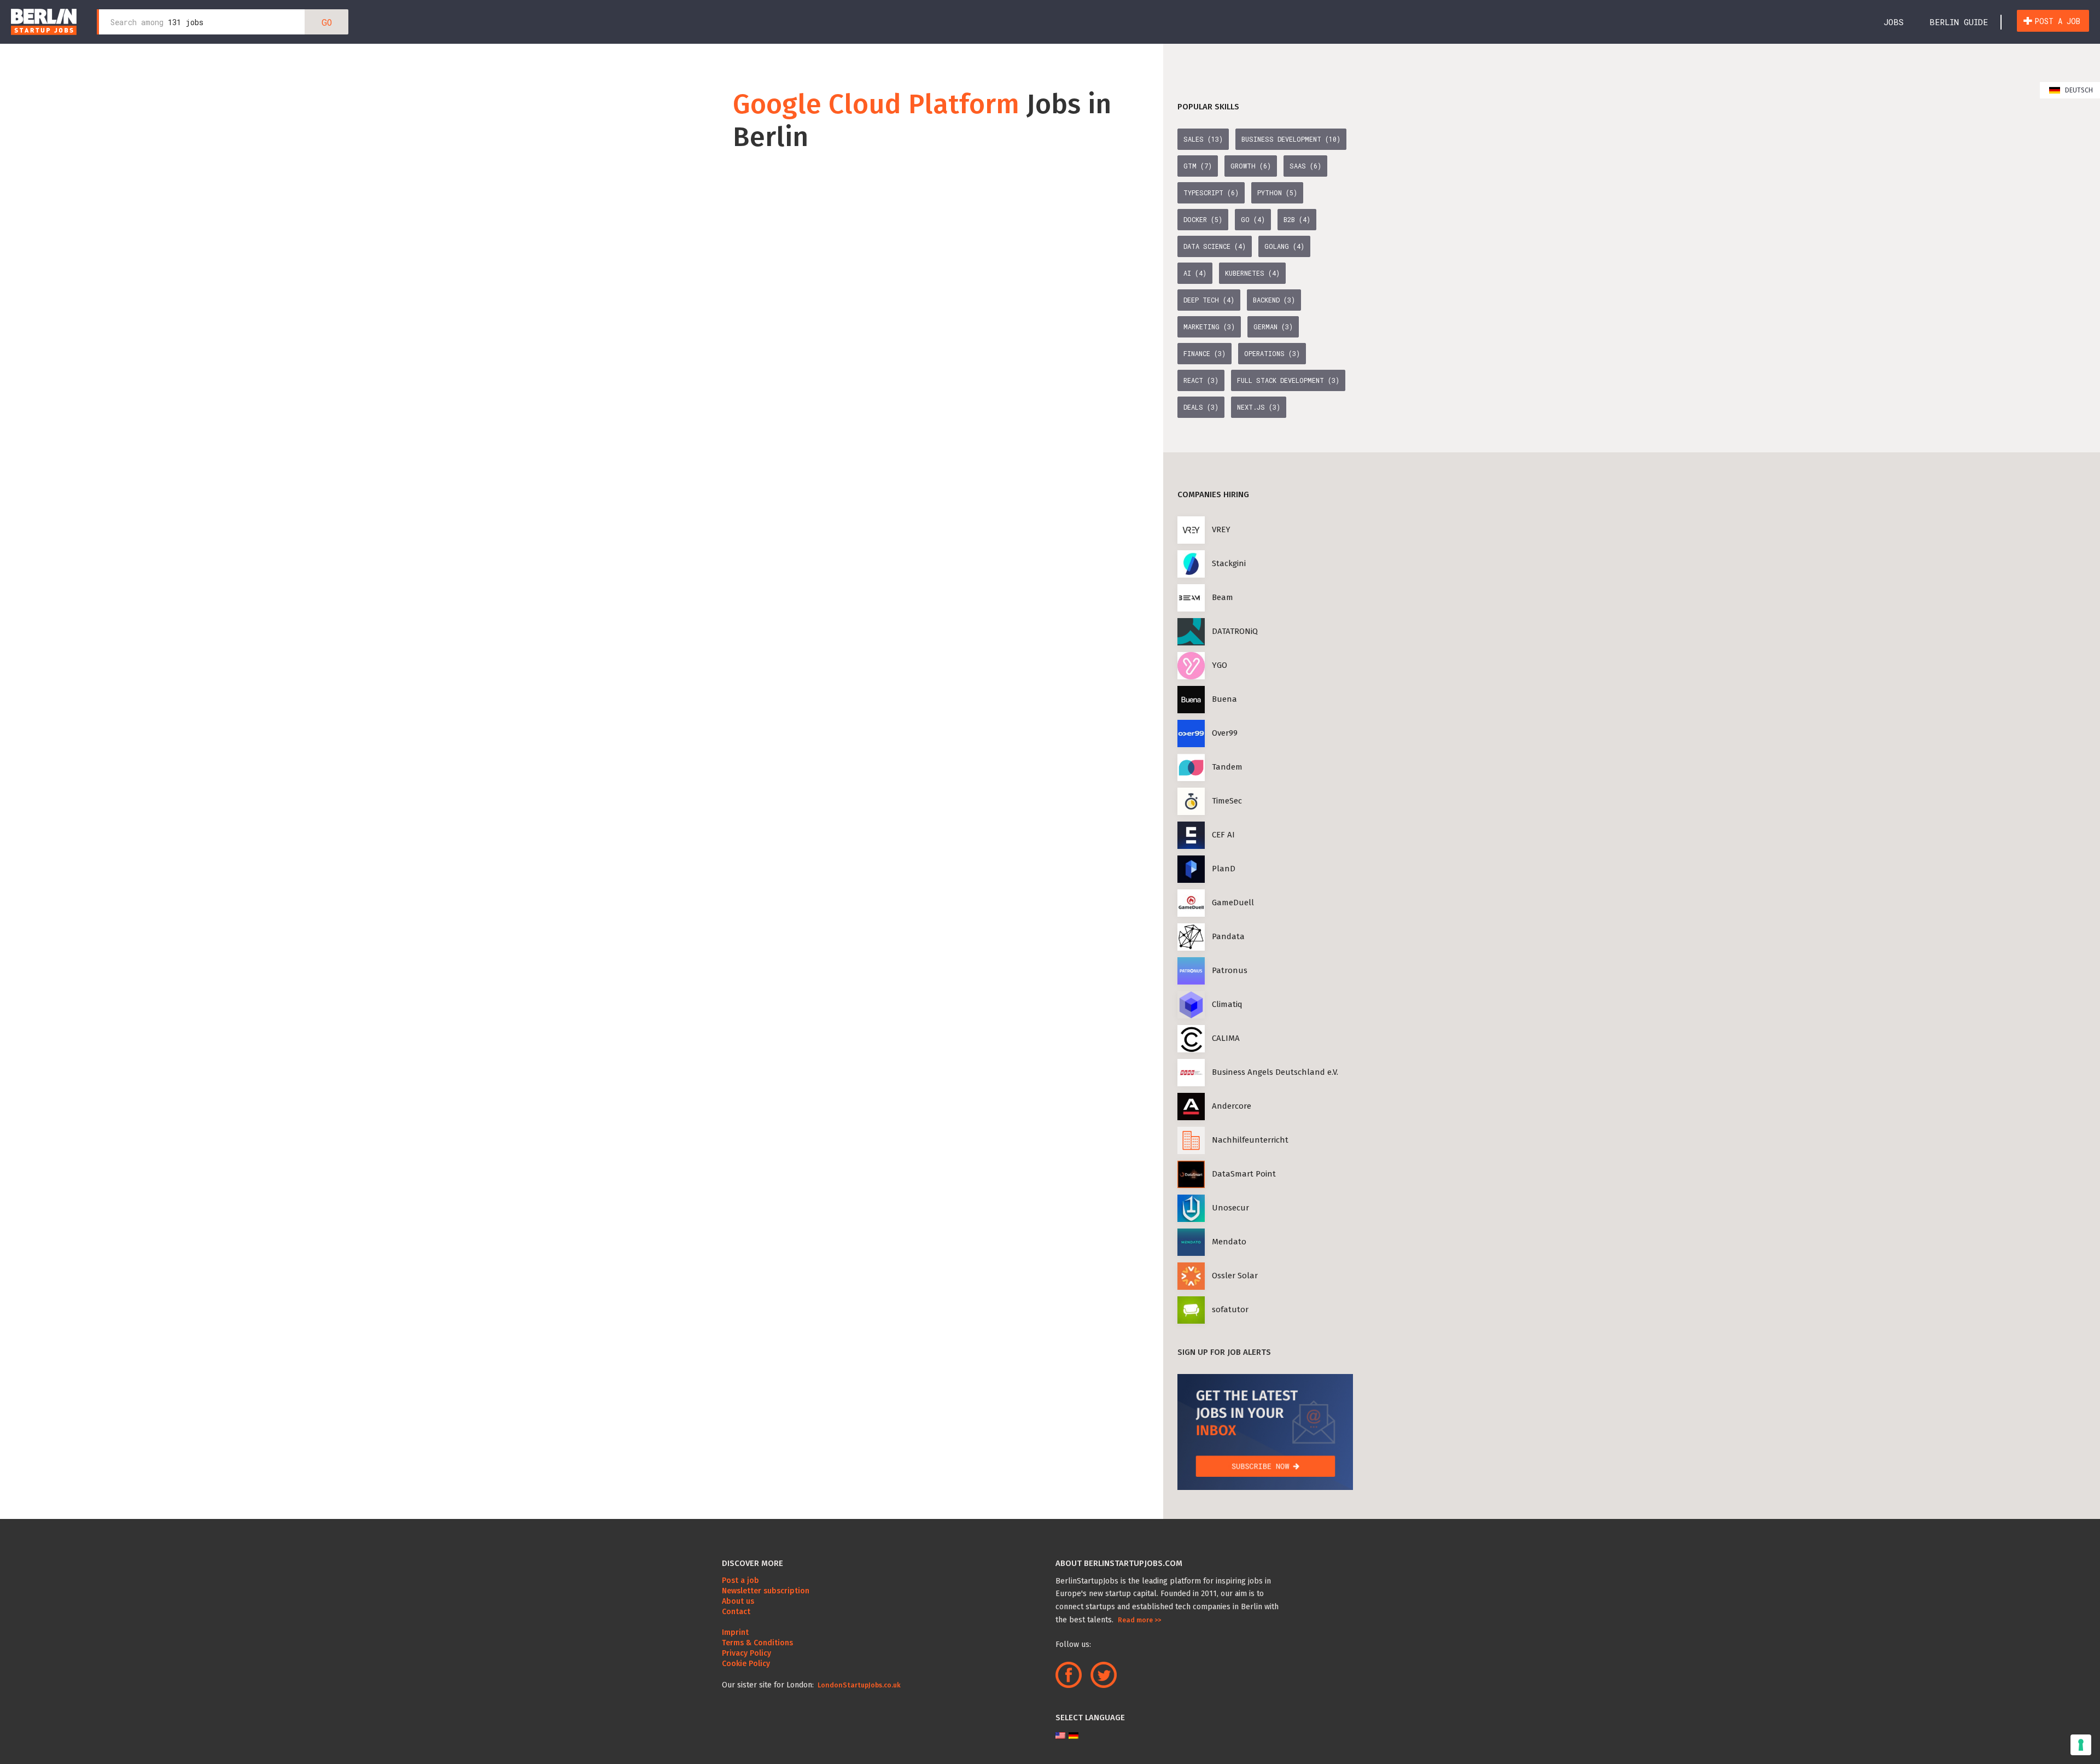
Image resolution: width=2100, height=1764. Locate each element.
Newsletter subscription (766, 1591)
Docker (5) (1203, 219)
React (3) (1201, 380)
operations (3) (1272, 353)
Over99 (1225, 733)
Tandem (1227, 767)
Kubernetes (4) (1252, 273)
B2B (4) (1297, 219)
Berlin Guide (1959, 22)
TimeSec (1227, 801)
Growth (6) (1251, 166)
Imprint (735, 1632)
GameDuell (1233, 903)
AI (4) (1195, 273)
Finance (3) (1204, 353)
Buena (1224, 699)
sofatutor (1230, 1309)
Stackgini (1229, 563)
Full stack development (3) (1288, 380)
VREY (1221, 529)
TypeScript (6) (1211, 193)
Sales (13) (1203, 139)
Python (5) (1277, 193)
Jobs (1894, 22)
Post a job (2057, 21)
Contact (736, 1612)
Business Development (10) (1291, 139)
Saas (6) (1305, 166)
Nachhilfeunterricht (1250, 1140)
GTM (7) (1198, 166)
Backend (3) (1274, 300)
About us (738, 1601)
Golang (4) (1284, 246)
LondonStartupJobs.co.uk (858, 1685)
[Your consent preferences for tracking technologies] (2081, 1745)
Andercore (1232, 1106)
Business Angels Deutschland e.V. (1275, 1072)
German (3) (1273, 327)
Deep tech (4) (1209, 300)
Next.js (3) (1259, 407)
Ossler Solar (1235, 1276)
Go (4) (1253, 219)
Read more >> (1139, 1620)
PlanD (1224, 869)
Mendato (1229, 1242)
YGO (1220, 665)
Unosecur (1230, 1208)
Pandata (1228, 936)
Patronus (1230, 970)
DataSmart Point (1244, 1174)
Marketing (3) (1209, 327)
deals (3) (1201, 407)
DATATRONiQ (1235, 631)
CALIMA (1226, 1038)
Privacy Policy (746, 1653)
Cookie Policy (746, 1664)
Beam (1223, 597)
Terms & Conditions (757, 1643)
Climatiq (1227, 1004)
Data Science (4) (1215, 246)
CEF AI (1223, 835)
